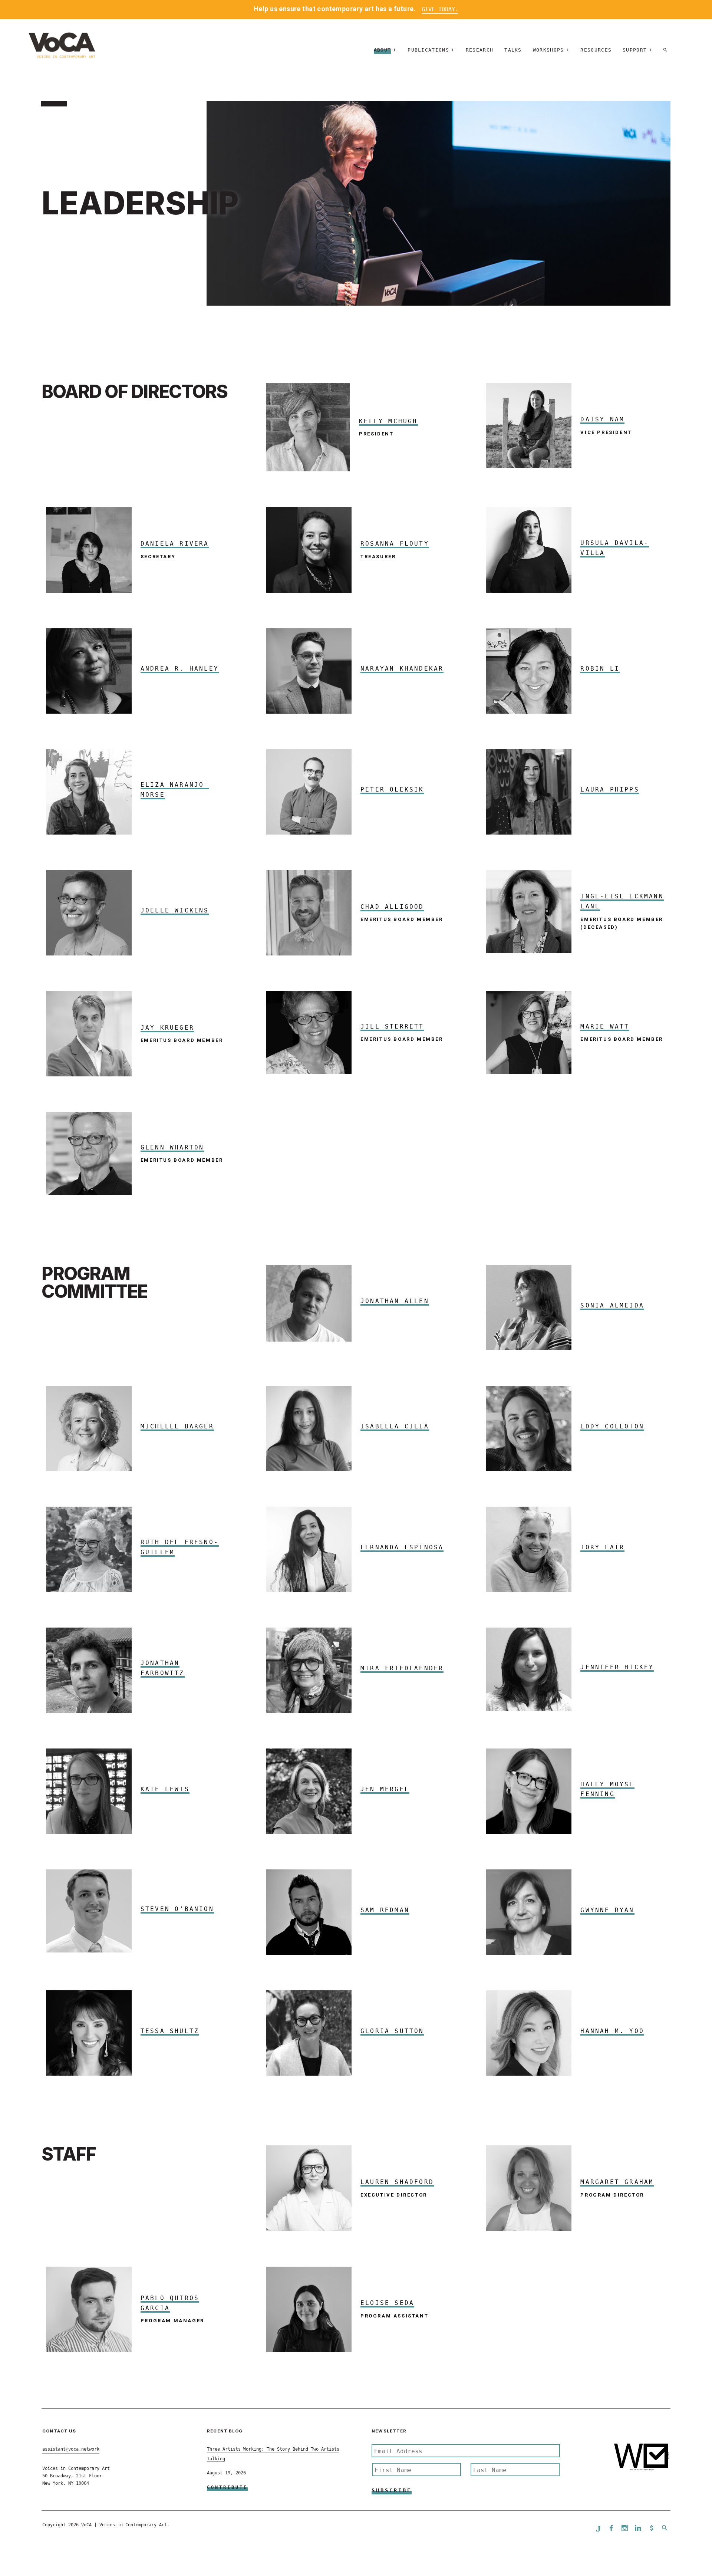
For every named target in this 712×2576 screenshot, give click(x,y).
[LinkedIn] (638, 2529)
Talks (513, 50)
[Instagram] (625, 2529)
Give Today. (440, 9)
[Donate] (652, 2529)
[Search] (665, 50)
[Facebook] (612, 2529)
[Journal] (598, 2529)
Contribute (227, 2487)
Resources (596, 50)
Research (479, 50)
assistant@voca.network (71, 2449)
